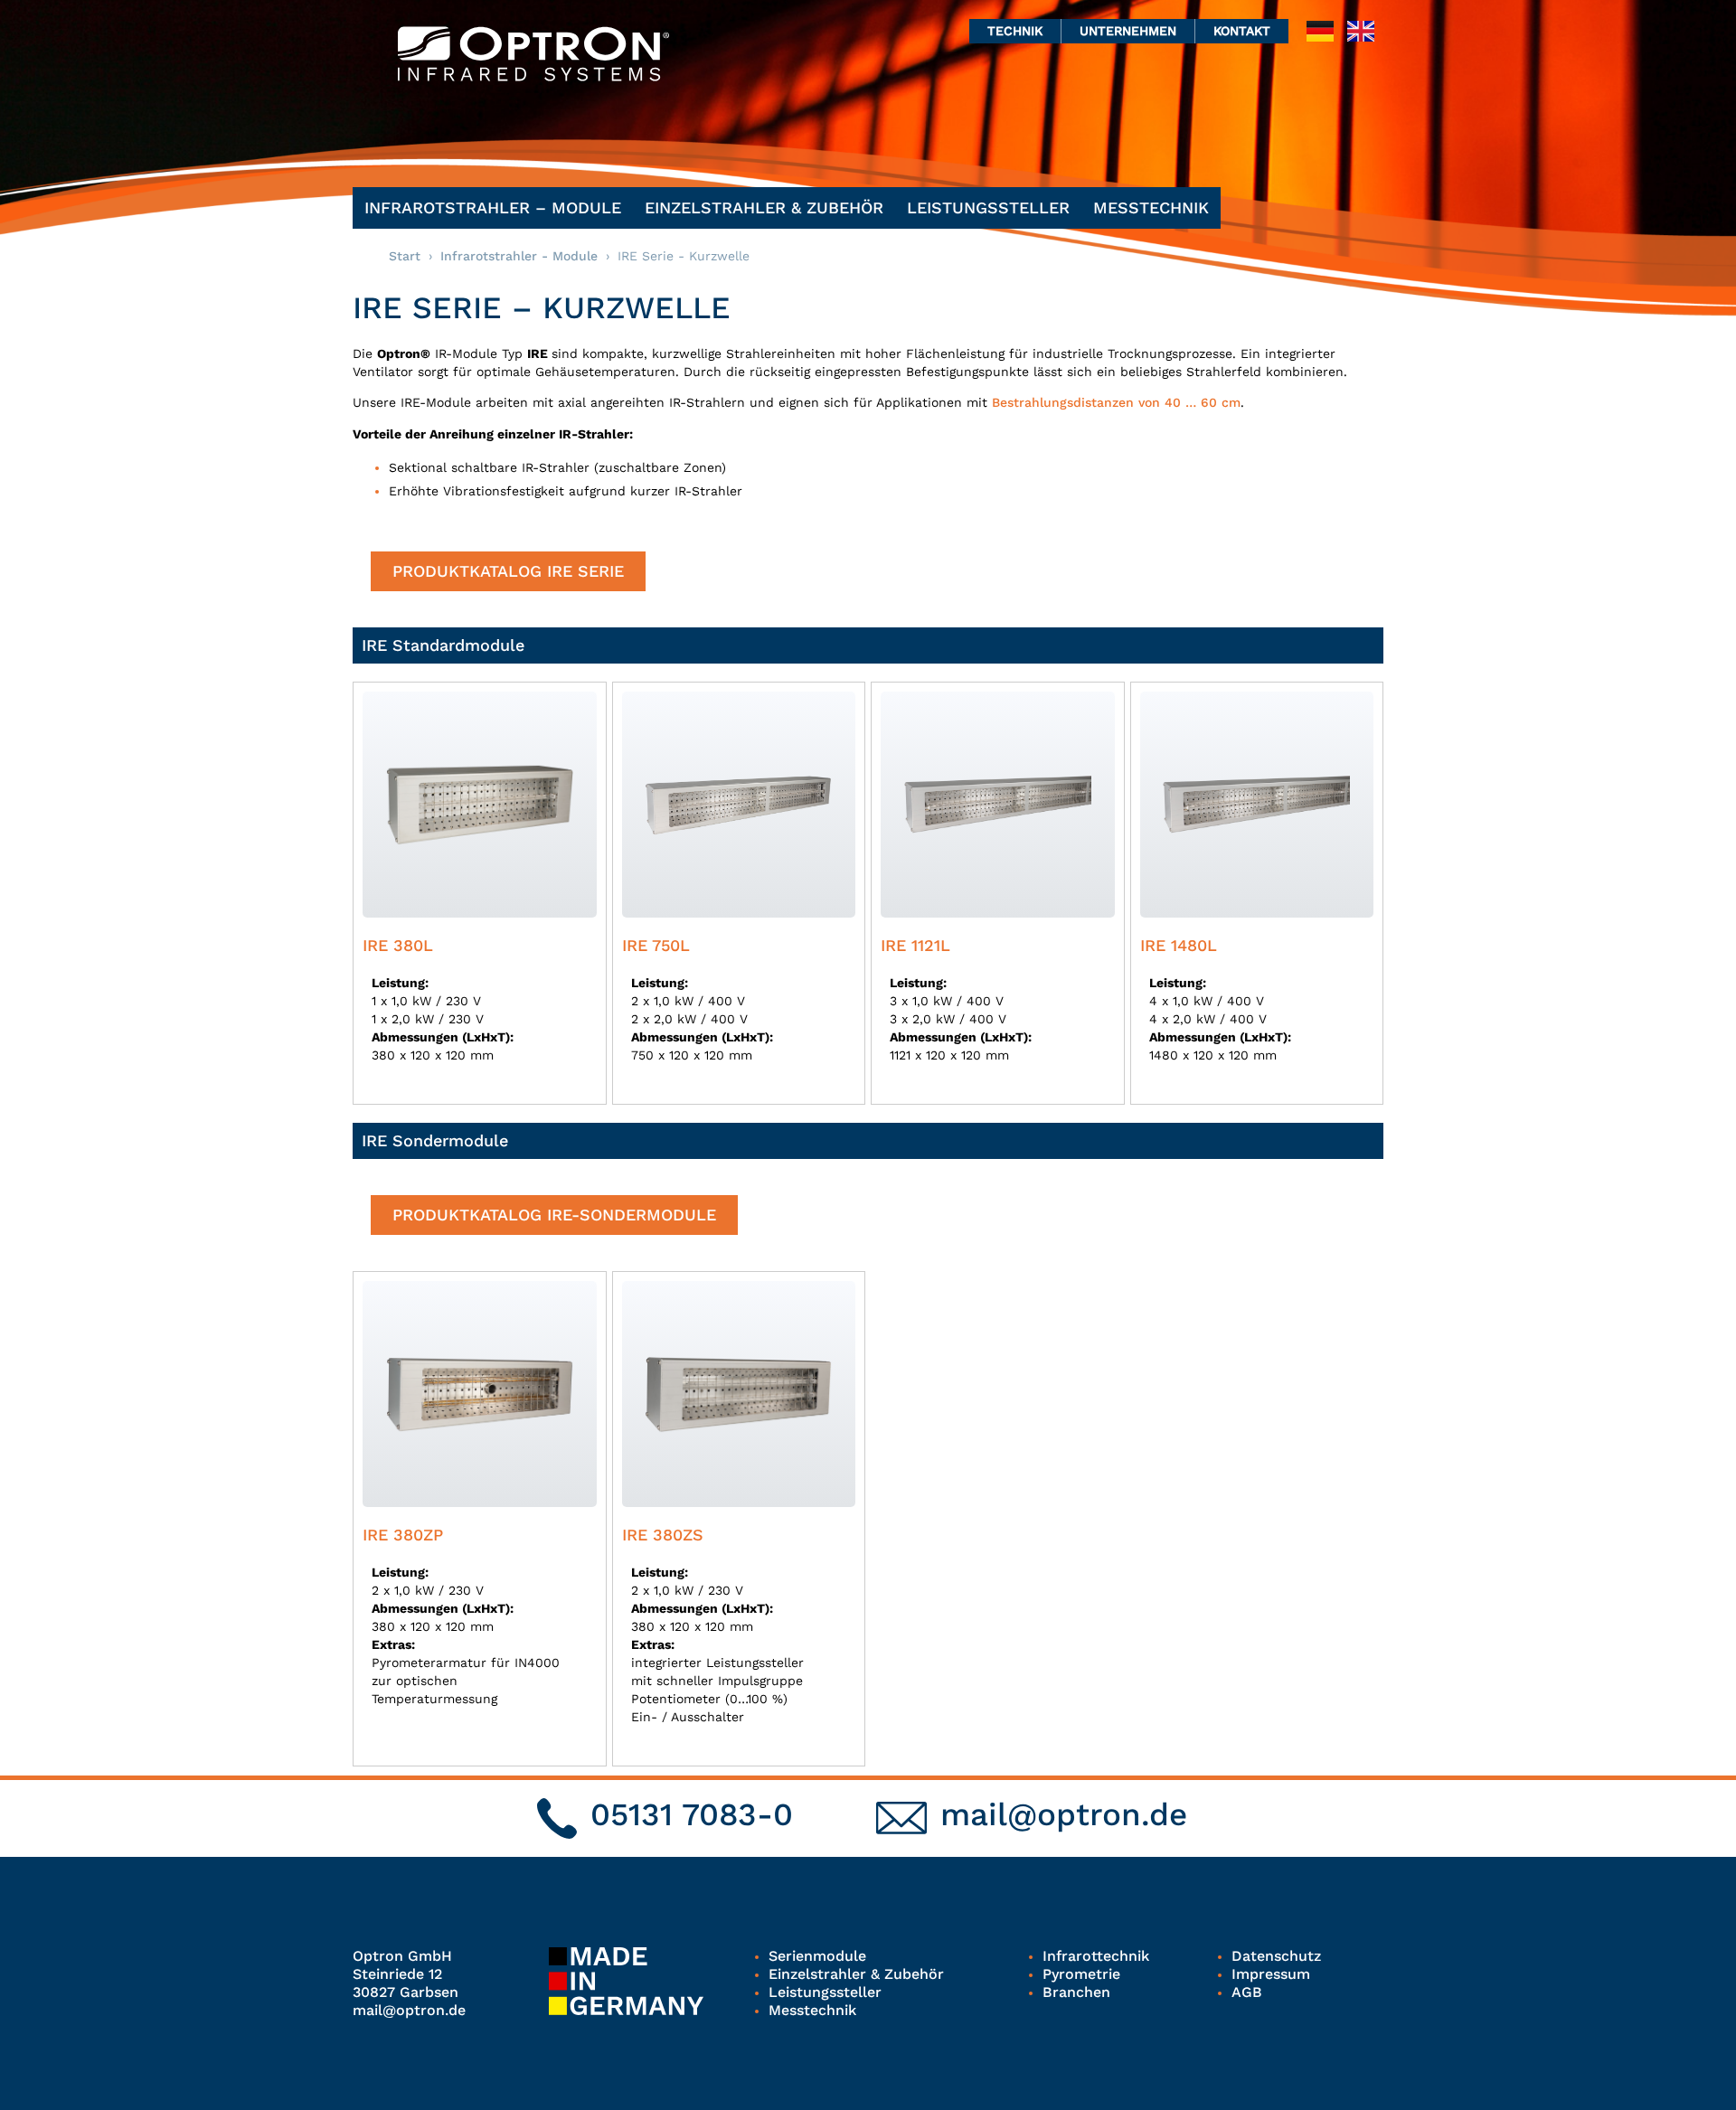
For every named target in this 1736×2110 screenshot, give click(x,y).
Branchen (1076, 1992)
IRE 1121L (915, 945)
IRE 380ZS (663, 1535)
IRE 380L (398, 945)
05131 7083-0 (692, 1814)
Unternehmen (1128, 31)
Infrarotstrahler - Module (519, 256)
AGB (1247, 1992)
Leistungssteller (988, 207)
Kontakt (1242, 31)
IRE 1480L (1179, 945)
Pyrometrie (1081, 1974)
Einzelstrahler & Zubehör (764, 207)
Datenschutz (1276, 1956)
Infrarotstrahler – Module (493, 207)
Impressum (1271, 1974)
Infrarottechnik (1096, 1956)
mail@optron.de (1064, 1814)
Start (405, 256)
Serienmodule (817, 1956)
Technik (1015, 31)
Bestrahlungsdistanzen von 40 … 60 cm (1116, 402)
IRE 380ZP (403, 1535)
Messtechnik (1151, 207)
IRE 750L (656, 945)
